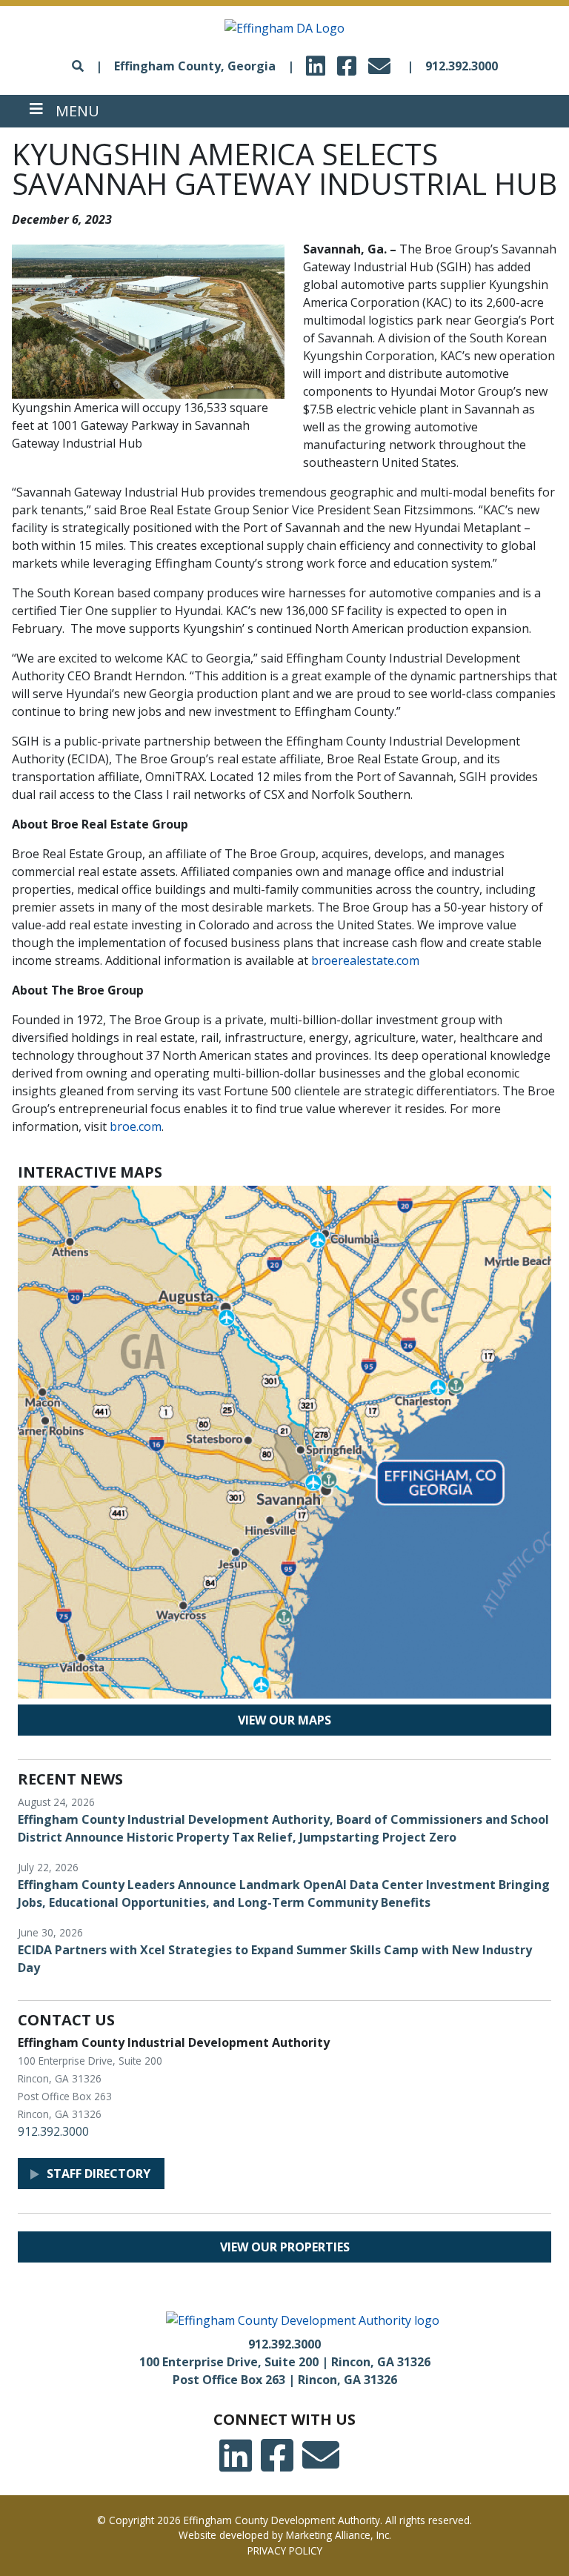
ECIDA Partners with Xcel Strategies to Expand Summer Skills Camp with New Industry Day (275, 1959)
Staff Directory (99, 2174)
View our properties (285, 2247)
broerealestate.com (365, 960)
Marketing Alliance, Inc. (339, 2535)
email (382, 62)
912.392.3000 (462, 66)
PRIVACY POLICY (285, 2550)
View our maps (284, 1720)
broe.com (136, 1126)
